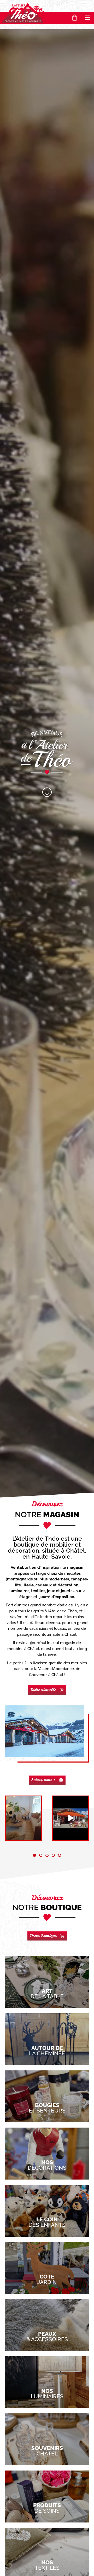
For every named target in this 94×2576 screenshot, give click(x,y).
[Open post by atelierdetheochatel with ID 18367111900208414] (70, 1818)
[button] (88, 18)
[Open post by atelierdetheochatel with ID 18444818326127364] (23, 1818)
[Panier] (75, 18)
